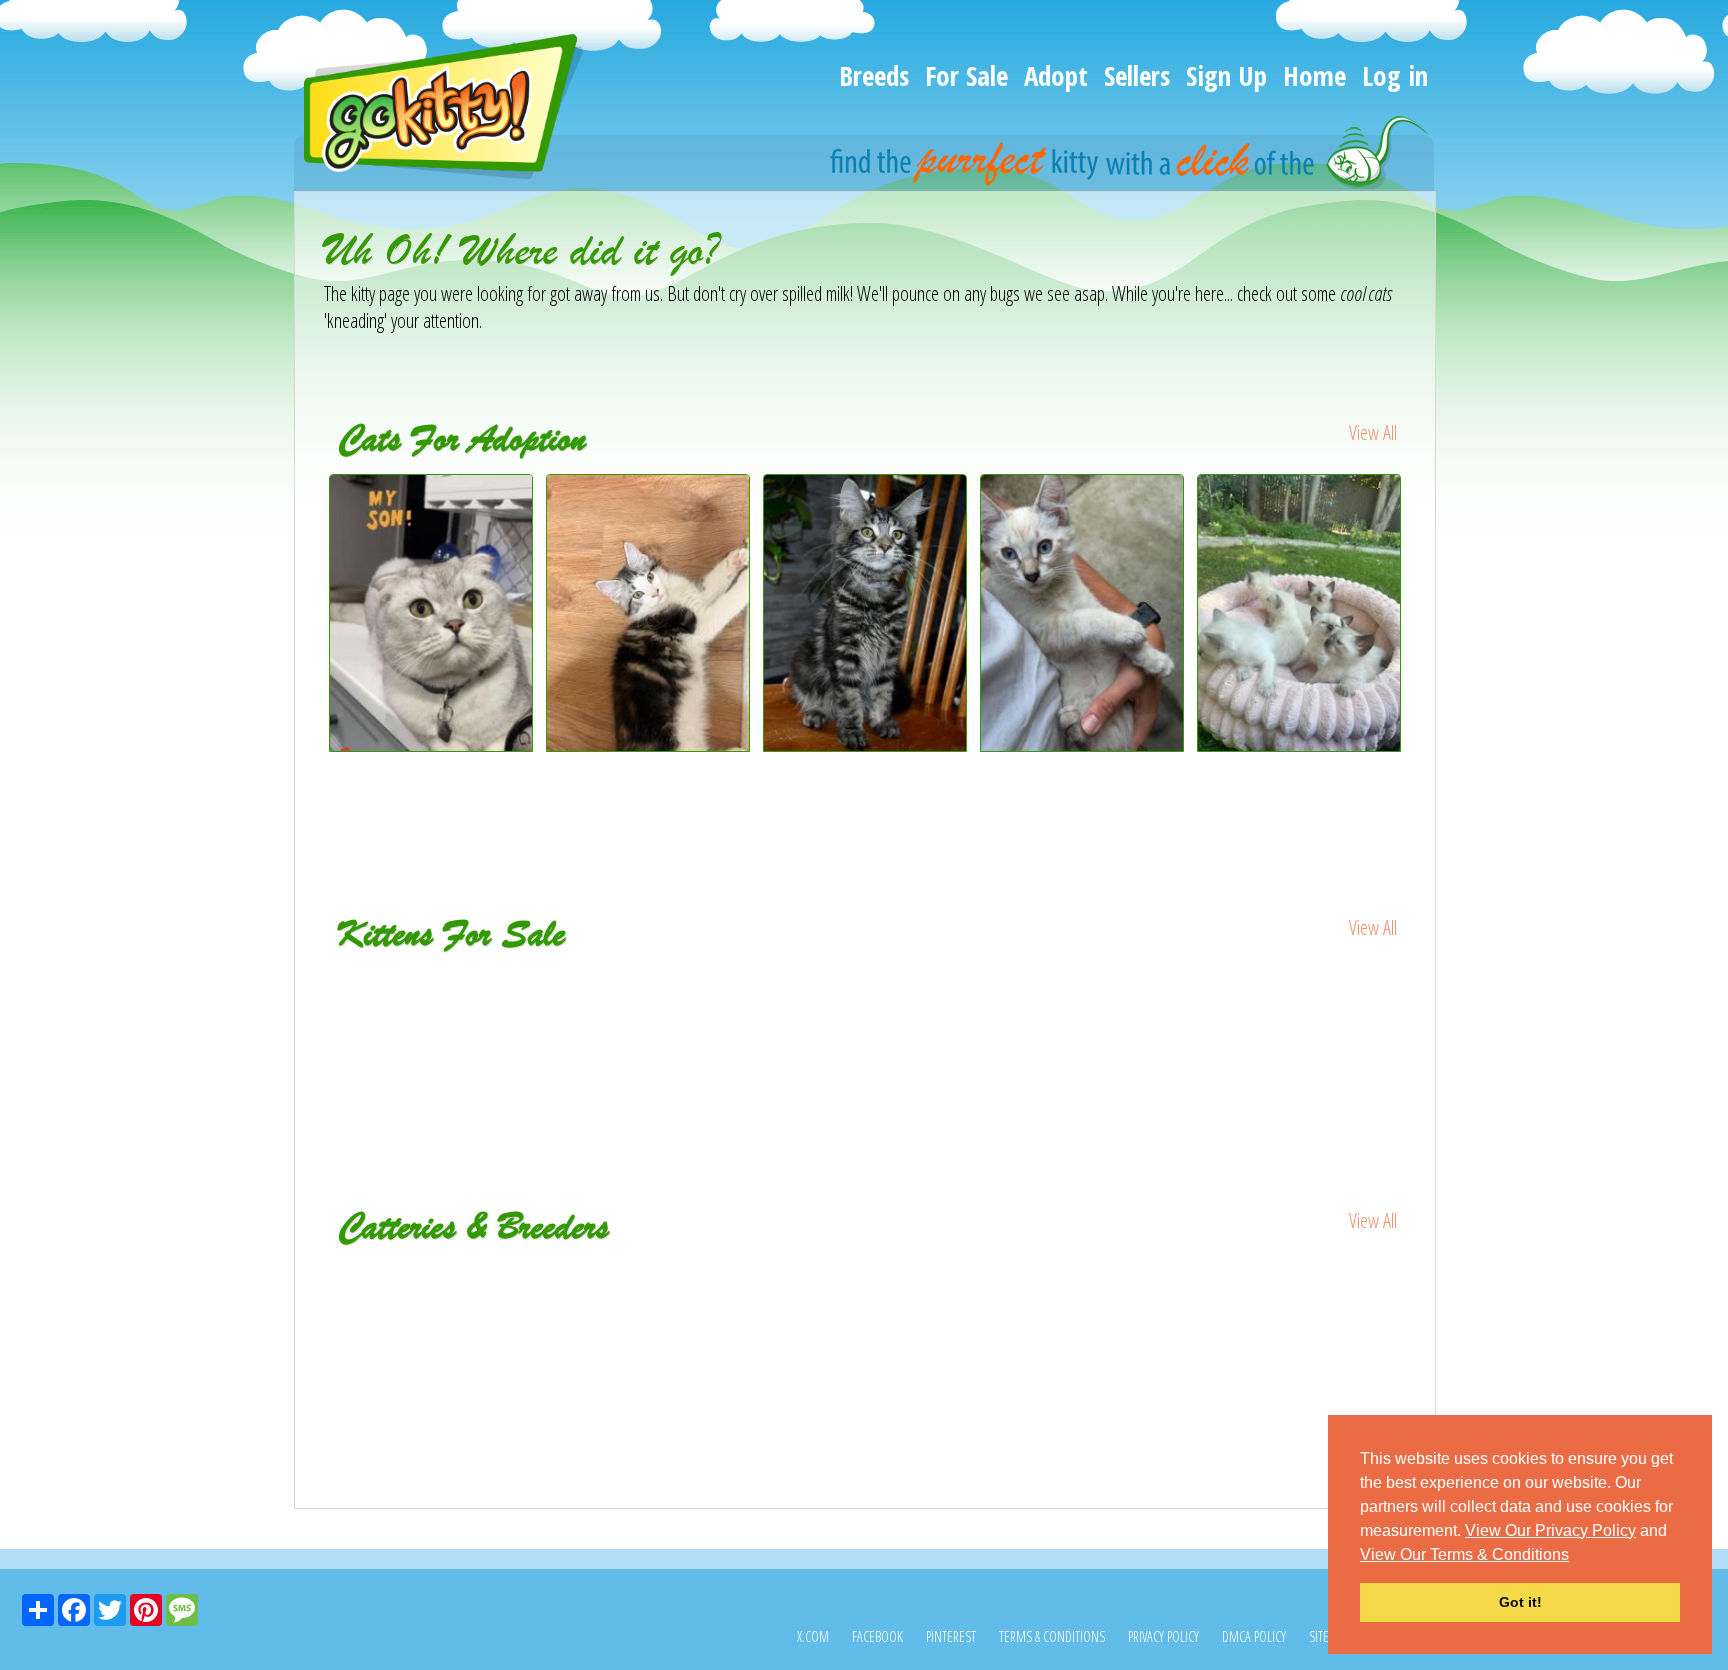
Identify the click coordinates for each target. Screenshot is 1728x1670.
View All (1373, 432)
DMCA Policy (1254, 1636)
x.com (813, 1636)
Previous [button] (309, 651)
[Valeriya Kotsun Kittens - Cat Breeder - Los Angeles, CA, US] (504, 1290)
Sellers (1137, 75)
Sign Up (1226, 75)
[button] (1576, 1556)
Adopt (1056, 75)
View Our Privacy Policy (1550, 1530)
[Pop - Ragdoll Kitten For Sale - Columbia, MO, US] (1300, 997)
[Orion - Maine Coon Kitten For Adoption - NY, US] (648, 744)
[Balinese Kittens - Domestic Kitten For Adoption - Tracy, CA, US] (1299, 744)
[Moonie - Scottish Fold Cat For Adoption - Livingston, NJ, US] (431, 744)
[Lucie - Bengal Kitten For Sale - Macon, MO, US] (649, 997)
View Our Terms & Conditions (1464, 1554)
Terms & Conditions (1052, 1636)
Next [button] (1422, 651)
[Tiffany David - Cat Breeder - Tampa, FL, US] (1226, 1276)
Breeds (874, 75)
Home (1314, 75)
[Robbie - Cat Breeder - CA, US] (865, 1276)
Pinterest (951, 1636)
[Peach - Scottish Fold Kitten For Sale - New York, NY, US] (432, 997)
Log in (1395, 75)
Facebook (877, 1636)
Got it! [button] (1520, 1602)
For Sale (966, 75)
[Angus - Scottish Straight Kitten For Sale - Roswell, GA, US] (1083, 1010)
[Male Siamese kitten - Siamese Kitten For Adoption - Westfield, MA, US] (1082, 744)
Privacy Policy (1163, 1636)
